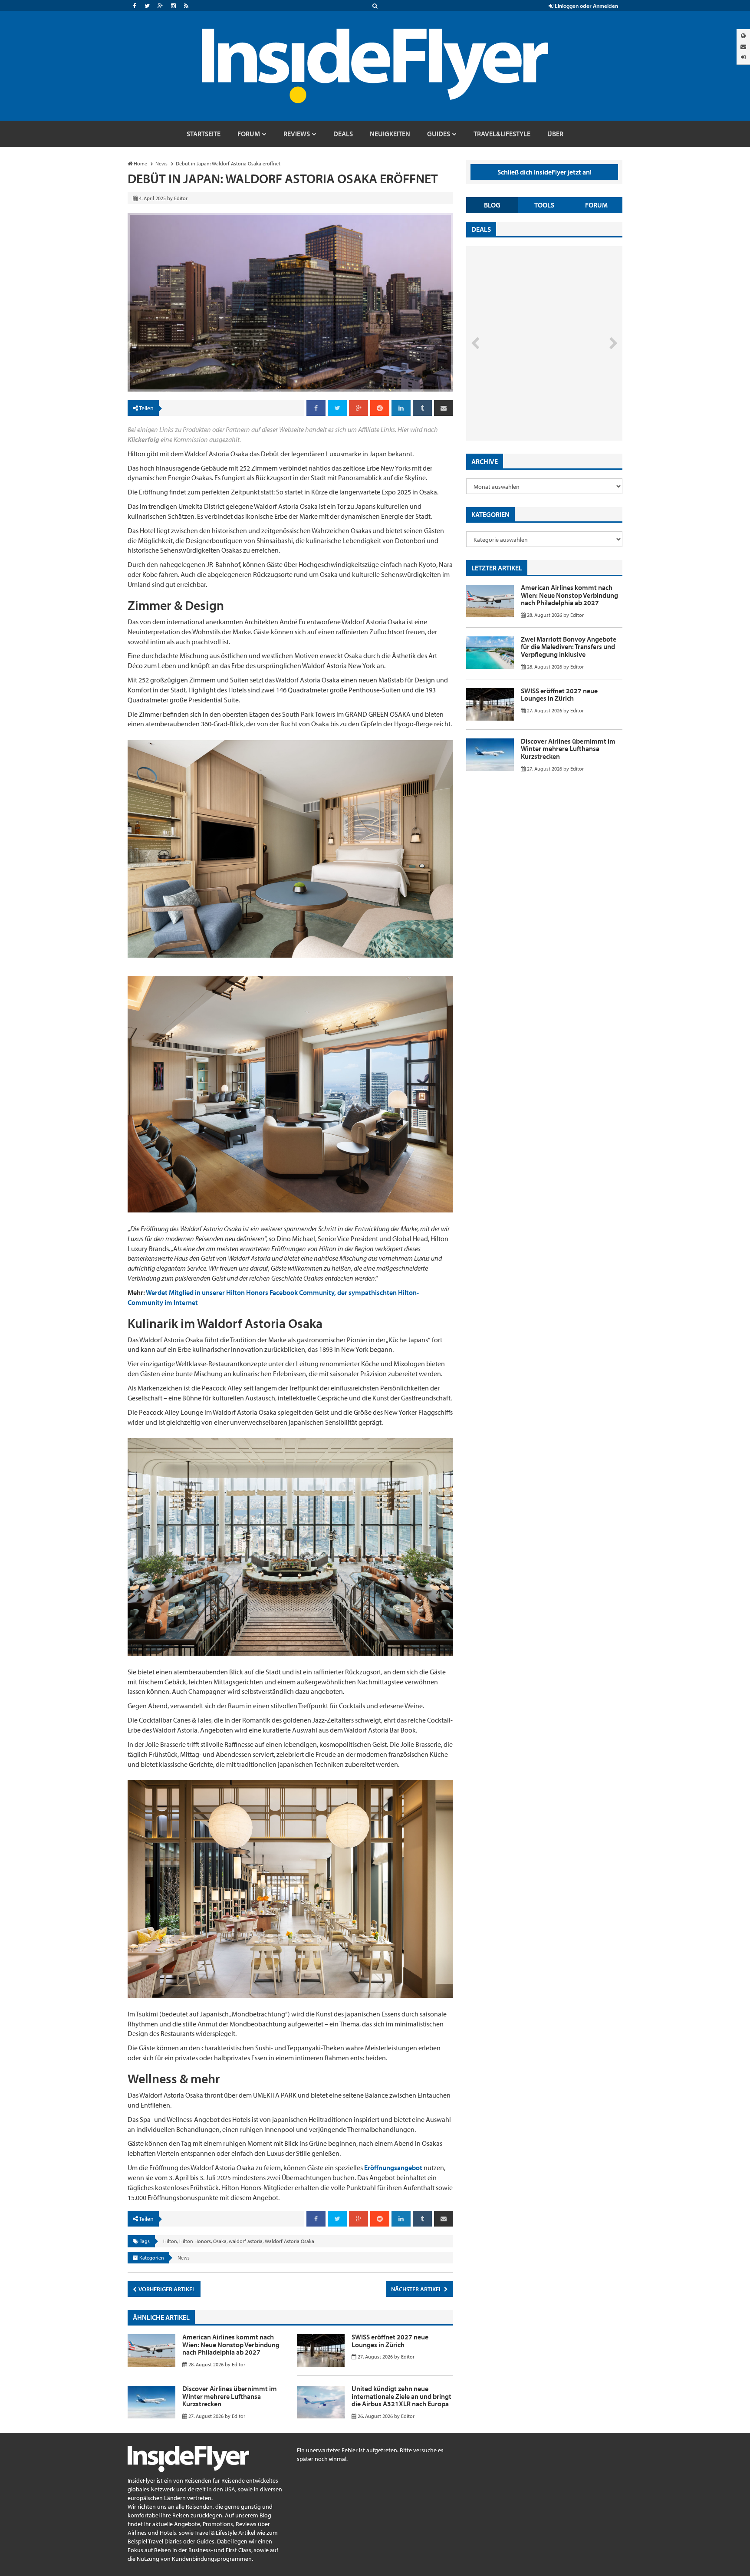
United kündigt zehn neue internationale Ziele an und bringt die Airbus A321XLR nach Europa (401, 2396)
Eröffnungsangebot (393, 2168)
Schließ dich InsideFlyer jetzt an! (544, 172)
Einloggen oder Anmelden (586, 6)
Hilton (170, 2241)
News (184, 2258)
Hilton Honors (195, 2241)
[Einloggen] (743, 57)
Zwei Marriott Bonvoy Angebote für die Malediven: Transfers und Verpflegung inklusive (569, 647)
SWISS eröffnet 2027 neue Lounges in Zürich (390, 2341)
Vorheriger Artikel (166, 2289)
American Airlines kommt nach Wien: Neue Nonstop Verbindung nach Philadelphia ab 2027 (231, 2344)
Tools (544, 205)
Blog (492, 205)
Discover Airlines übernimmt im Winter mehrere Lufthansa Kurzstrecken (230, 2396)
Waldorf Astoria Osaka (289, 2241)
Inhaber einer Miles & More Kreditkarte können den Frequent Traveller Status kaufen (528, 404)
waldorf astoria (246, 2241)
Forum (596, 205)
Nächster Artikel (417, 2289)
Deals (481, 229)
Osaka (220, 2241)
